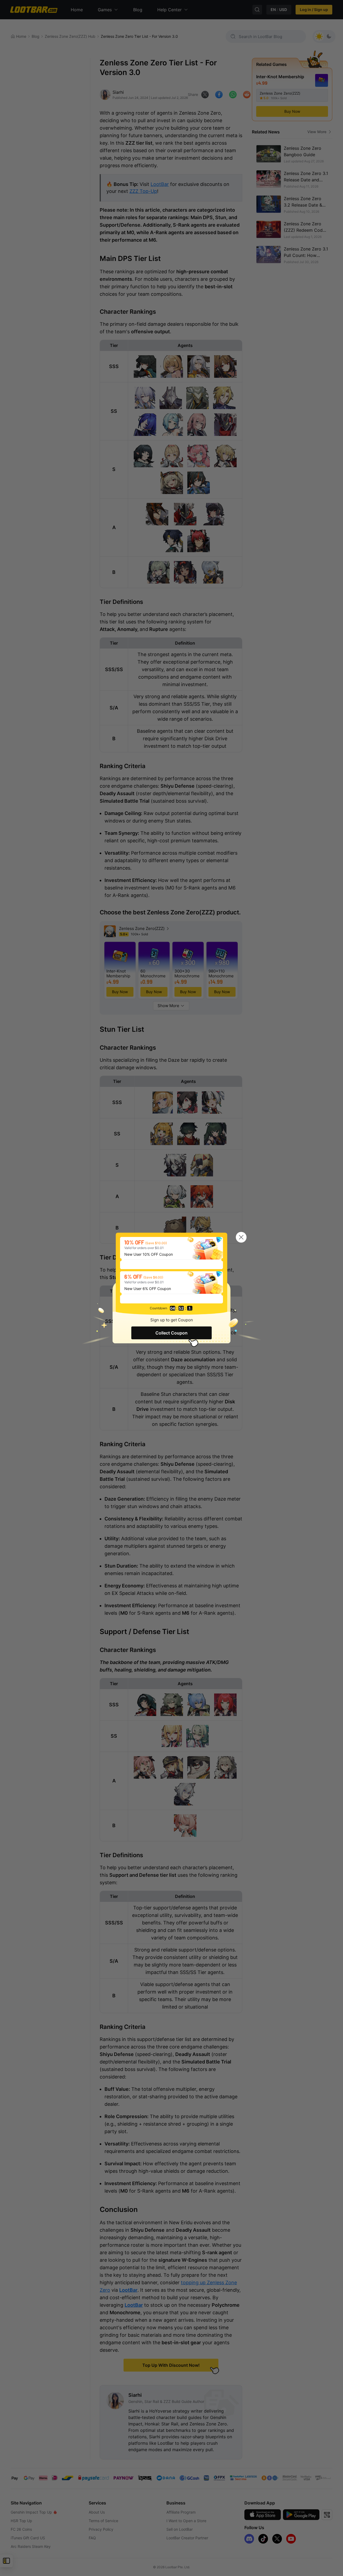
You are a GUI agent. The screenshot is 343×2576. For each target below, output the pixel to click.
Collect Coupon (171, 1333)
